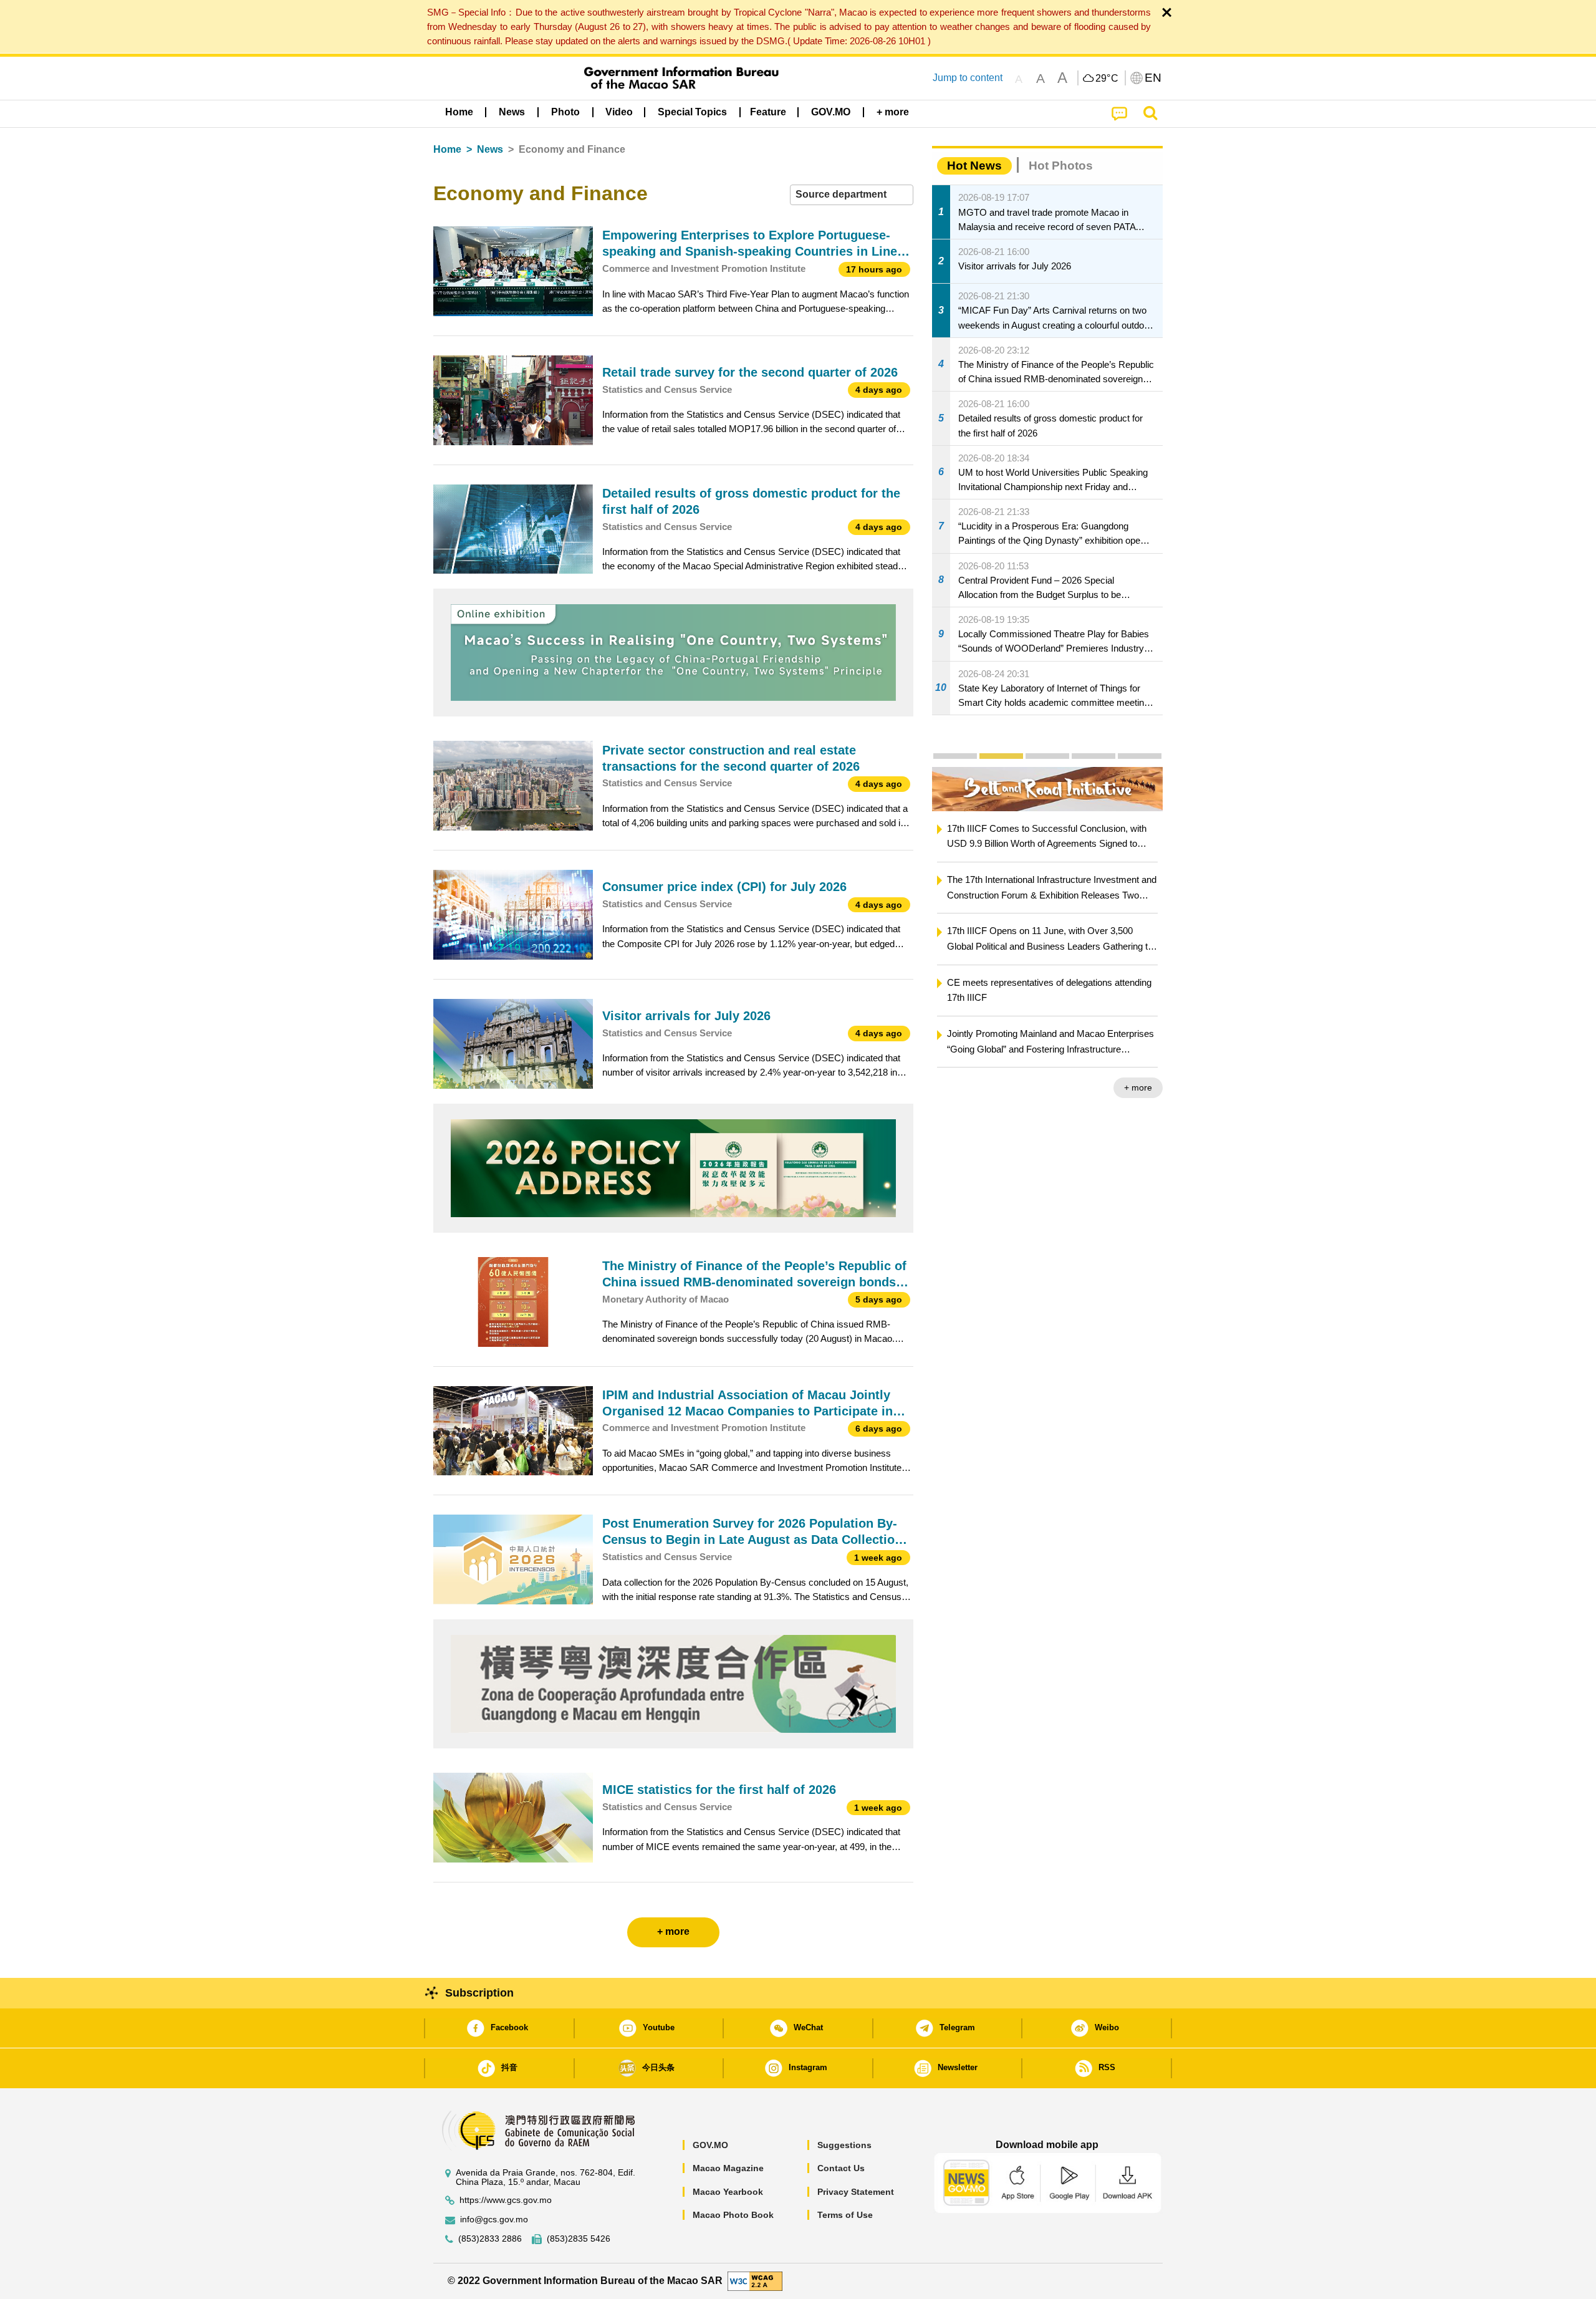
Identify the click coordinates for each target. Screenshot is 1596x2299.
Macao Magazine (728, 2168)
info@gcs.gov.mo (494, 2219)
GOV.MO (710, 2145)
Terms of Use (845, 2215)
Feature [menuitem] (768, 112)
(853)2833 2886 (490, 2239)
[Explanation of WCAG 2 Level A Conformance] (755, 2281)
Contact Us (841, 2168)
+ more (1139, 1087)
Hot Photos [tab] (1061, 166)
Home (447, 149)
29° (1107, 79)
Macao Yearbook (728, 2192)
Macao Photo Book (733, 2215)
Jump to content (968, 78)
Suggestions (844, 2145)
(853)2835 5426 (579, 2239)
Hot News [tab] (974, 166)
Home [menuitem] (459, 112)
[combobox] (852, 195)
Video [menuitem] (619, 112)
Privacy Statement (856, 2192)
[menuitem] (512, 112)
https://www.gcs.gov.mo (506, 2200)
